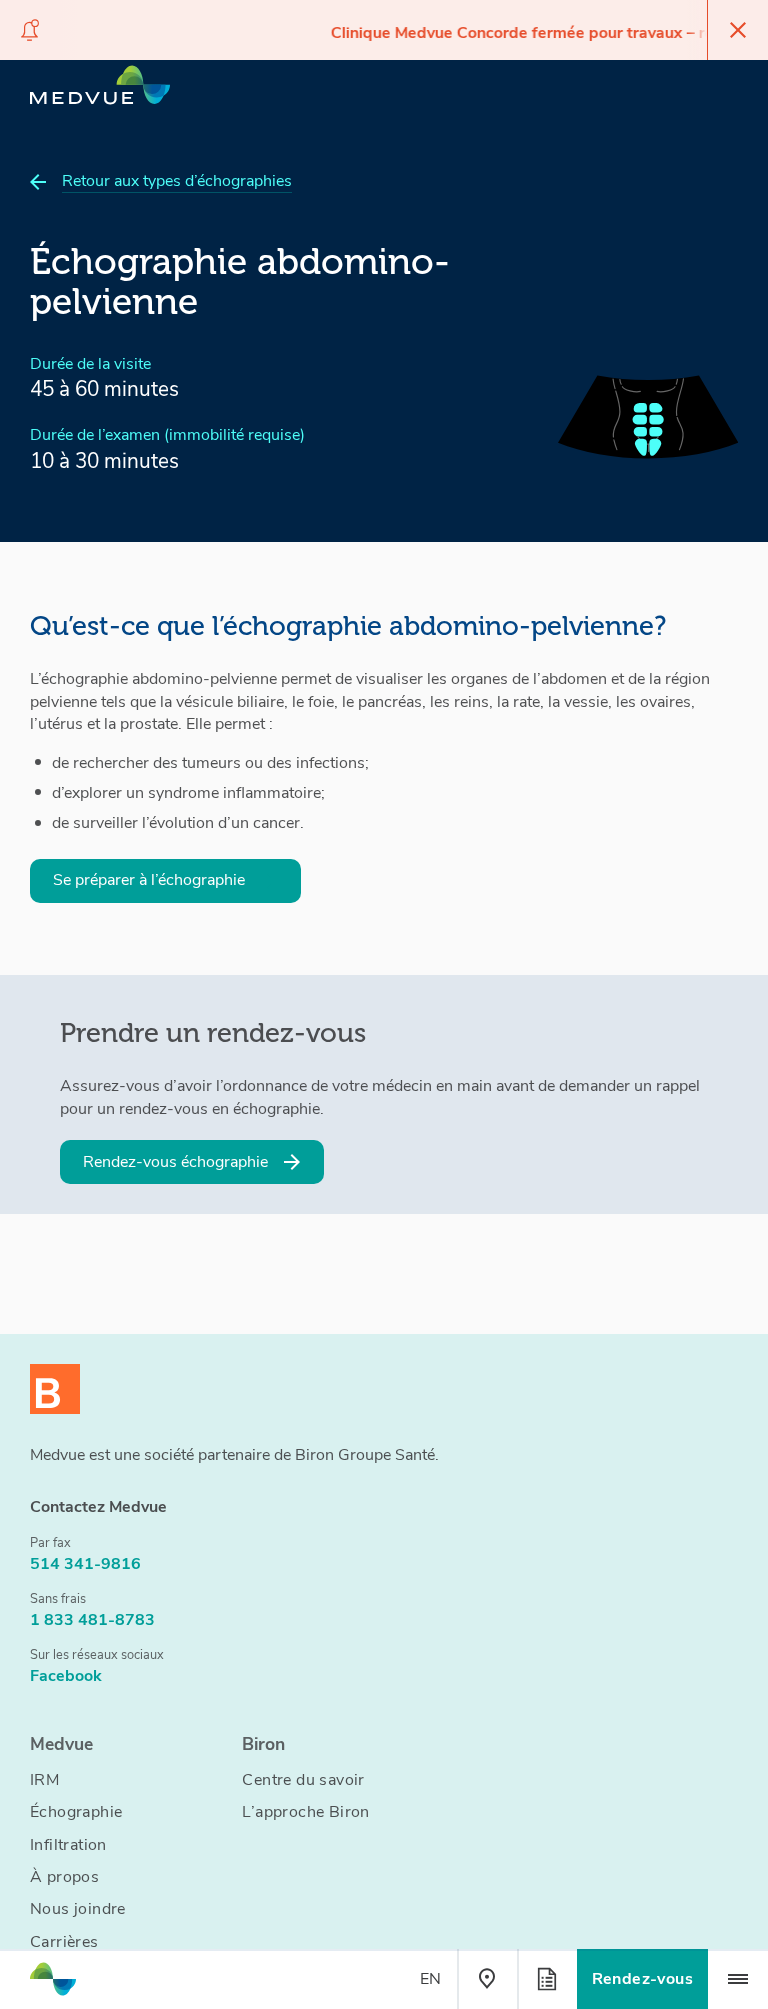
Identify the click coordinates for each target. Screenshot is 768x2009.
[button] (738, 1979)
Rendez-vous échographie (175, 1162)
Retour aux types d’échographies (177, 181)
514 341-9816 (85, 1564)
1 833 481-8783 (92, 1620)
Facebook (66, 1676)
